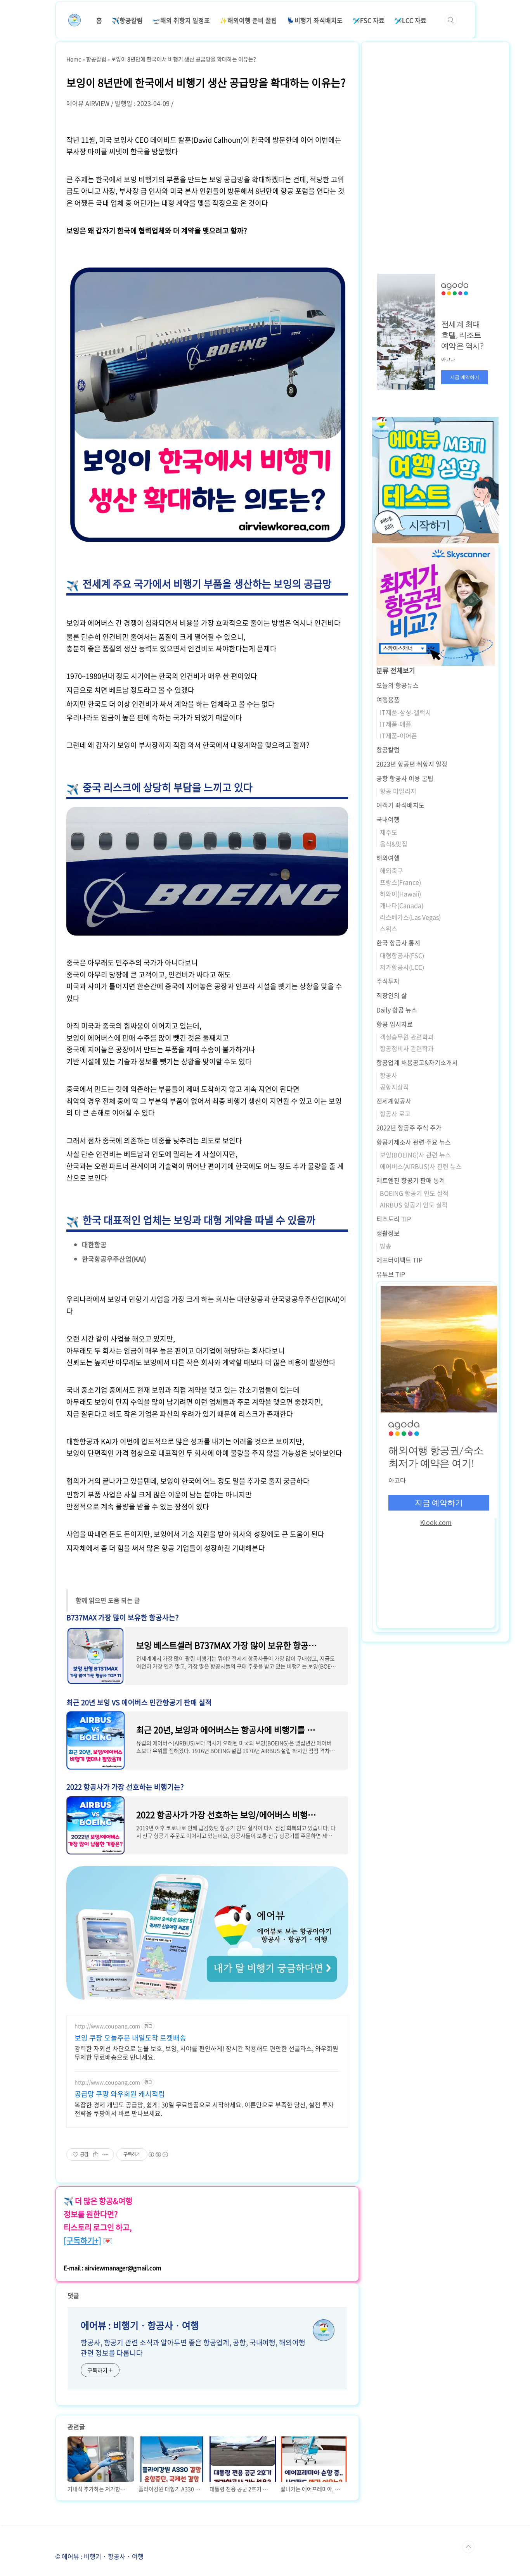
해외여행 (388, 858)
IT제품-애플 (396, 724)
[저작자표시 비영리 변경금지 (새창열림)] (158, 2155)
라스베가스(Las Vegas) (410, 917)
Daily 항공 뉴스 (397, 1010)
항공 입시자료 (395, 1024)
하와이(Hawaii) (400, 894)
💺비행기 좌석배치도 (315, 20)
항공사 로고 (395, 1114)
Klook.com (436, 1522)
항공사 (389, 1075)
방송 (386, 1246)
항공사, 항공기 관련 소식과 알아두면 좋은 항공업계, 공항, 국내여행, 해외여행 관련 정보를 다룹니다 (193, 2348)
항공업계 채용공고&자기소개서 (417, 1062)
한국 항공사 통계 (398, 943)
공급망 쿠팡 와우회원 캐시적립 (120, 2094)
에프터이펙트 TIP (399, 1260)
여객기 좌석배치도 (400, 805)
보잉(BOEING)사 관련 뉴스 (415, 1155)
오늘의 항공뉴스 (397, 685)
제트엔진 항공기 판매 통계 (411, 1180)
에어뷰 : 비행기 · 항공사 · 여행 (140, 2325)
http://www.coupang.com (107, 2026)
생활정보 (388, 1233)
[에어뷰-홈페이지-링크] (207, 1870)
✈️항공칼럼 (127, 20)
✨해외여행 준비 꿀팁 (248, 20)
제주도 (389, 832)
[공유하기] (96, 2155)
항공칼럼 (388, 749)
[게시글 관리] (105, 2155)
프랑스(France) (400, 882)
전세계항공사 (394, 1101)
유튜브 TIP (391, 1274)
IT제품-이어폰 (398, 736)
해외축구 (391, 870)
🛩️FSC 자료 (368, 20)
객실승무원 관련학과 (407, 1037)
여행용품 (388, 699)
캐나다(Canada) (402, 905)
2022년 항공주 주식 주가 (409, 1127)
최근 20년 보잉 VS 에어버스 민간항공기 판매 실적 (139, 1702)
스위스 (389, 929)
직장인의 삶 (392, 995)
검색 (451, 20)
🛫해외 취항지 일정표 (181, 20)
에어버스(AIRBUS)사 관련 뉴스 (421, 1166)
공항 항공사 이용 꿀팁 (405, 778)
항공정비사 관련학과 (407, 1048)
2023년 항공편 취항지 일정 (412, 764)
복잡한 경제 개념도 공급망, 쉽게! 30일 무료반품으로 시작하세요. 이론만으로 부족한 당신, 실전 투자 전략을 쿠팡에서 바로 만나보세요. (204, 2109)
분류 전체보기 (396, 670)
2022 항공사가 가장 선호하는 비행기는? (125, 1787)
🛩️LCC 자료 (410, 20)
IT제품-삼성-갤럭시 (405, 712)
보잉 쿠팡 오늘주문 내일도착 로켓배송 (130, 2038)
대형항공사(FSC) (402, 955)
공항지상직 (394, 1087)
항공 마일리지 (398, 791)
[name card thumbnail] (324, 2330)
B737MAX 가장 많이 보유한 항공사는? (123, 1617)
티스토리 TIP (394, 1219)
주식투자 (388, 981)
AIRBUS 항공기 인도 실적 (414, 1205)
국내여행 (388, 819)
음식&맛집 (394, 844)
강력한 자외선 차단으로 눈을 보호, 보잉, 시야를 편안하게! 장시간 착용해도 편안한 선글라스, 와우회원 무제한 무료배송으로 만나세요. (206, 2052)
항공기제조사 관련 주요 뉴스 (414, 1142)
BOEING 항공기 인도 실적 (414, 1193)
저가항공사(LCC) (402, 967)
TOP (468, 2547)
